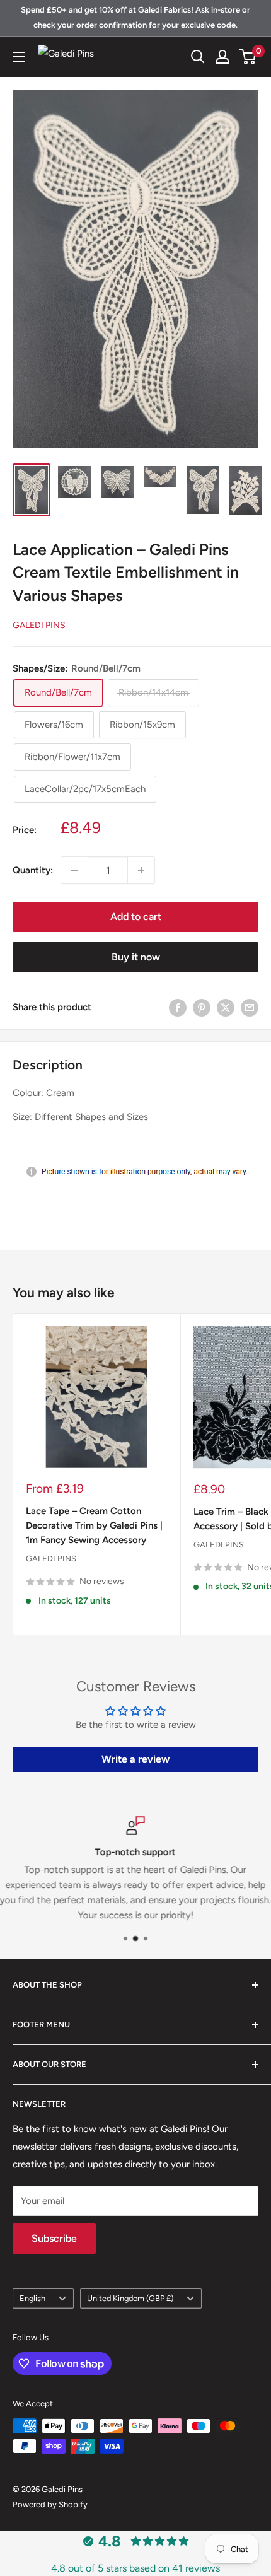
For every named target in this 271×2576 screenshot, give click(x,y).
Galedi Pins (39, 625)
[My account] (222, 57)
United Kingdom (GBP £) (130, 2298)
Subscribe (54, 2238)
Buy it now (136, 957)
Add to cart (136, 917)
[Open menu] (19, 57)
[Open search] (198, 57)
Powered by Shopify (50, 2504)
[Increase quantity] (141, 870)
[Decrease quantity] (74, 870)
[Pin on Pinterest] (202, 1007)
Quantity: (33, 870)
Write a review (135, 1759)
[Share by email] (250, 1007)
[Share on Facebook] (178, 1007)
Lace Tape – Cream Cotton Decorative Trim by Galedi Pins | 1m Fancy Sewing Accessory (94, 1526)
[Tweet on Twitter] (226, 1007)
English (32, 2298)
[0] (248, 57)
